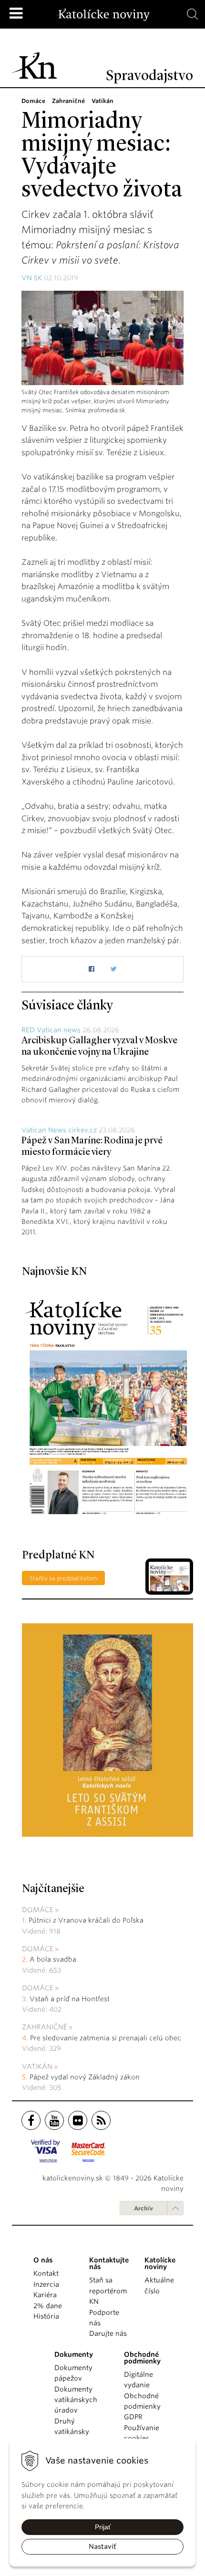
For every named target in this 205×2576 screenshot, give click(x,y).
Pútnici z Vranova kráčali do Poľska (86, 1920)
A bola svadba (53, 1959)
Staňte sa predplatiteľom (63, 1578)
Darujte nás (108, 2333)
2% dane (48, 2306)
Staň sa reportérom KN (108, 2291)
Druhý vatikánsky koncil (72, 2432)
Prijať (103, 2527)
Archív (143, 2208)
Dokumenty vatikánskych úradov (76, 2400)
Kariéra (45, 2295)
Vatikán (37, 2067)
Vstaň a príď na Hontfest (70, 1999)
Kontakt (46, 2273)
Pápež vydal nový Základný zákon (85, 2077)
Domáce (38, 1910)
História (46, 2316)
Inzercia (46, 2284)
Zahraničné (45, 2027)
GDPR (133, 2417)
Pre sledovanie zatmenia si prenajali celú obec (107, 2038)
